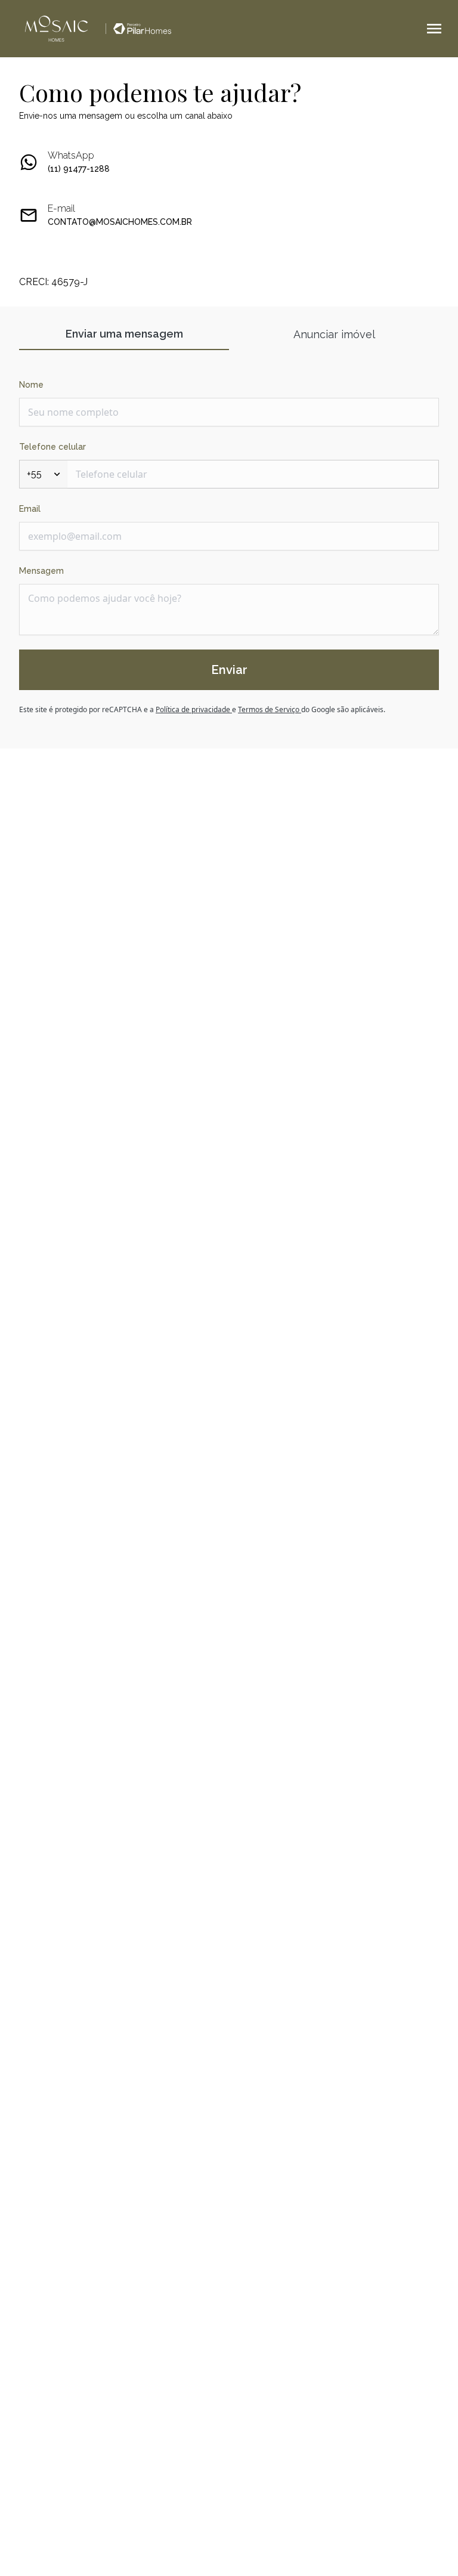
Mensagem (41, 571)
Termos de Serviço (270, 709)
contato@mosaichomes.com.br (120, 222)
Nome (31, 385)
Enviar (229, 670)
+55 (34, 474)
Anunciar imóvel (334, 334)
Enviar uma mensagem (124, 334)
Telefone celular (52, 447)
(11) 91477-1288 (79, 169)
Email (30, 509)
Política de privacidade (194, 709)
